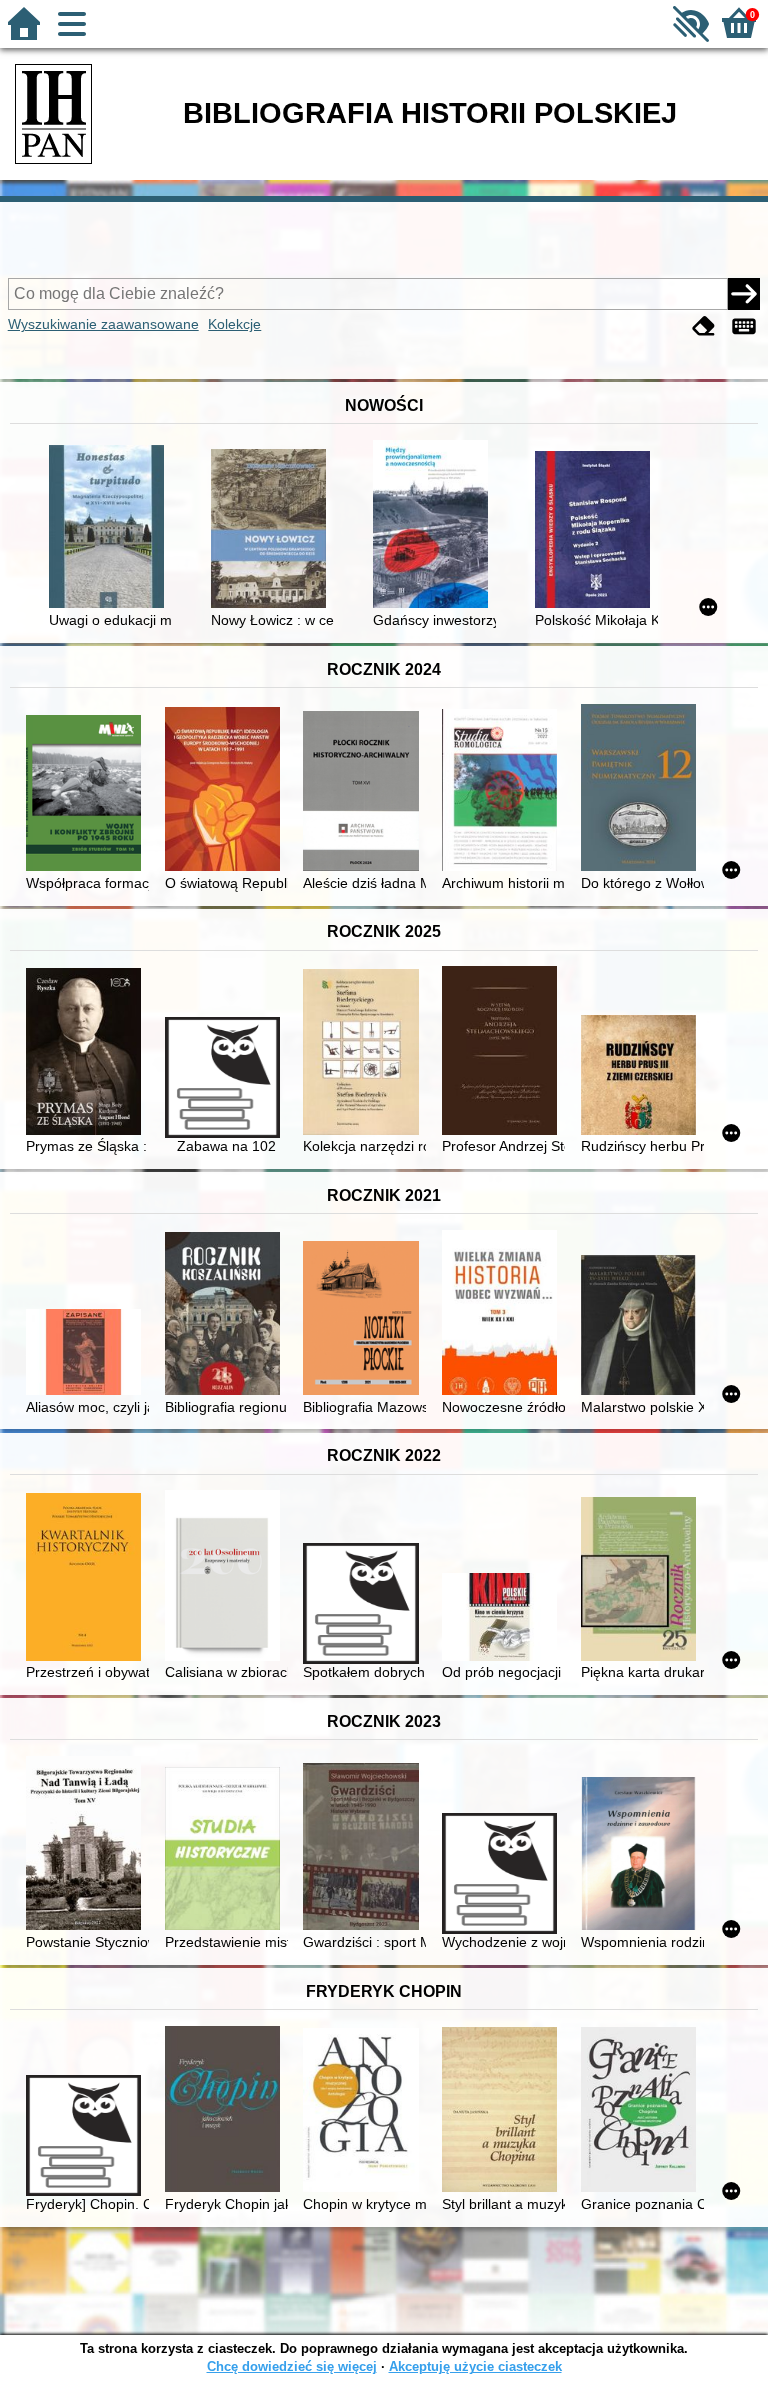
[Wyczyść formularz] (704, 326)
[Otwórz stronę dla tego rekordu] (110, 528)
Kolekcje (234, 324)
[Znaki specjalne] (744, 326)
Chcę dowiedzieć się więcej (292, 2366)
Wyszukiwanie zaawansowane (103, 324)
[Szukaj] (744, 294)
